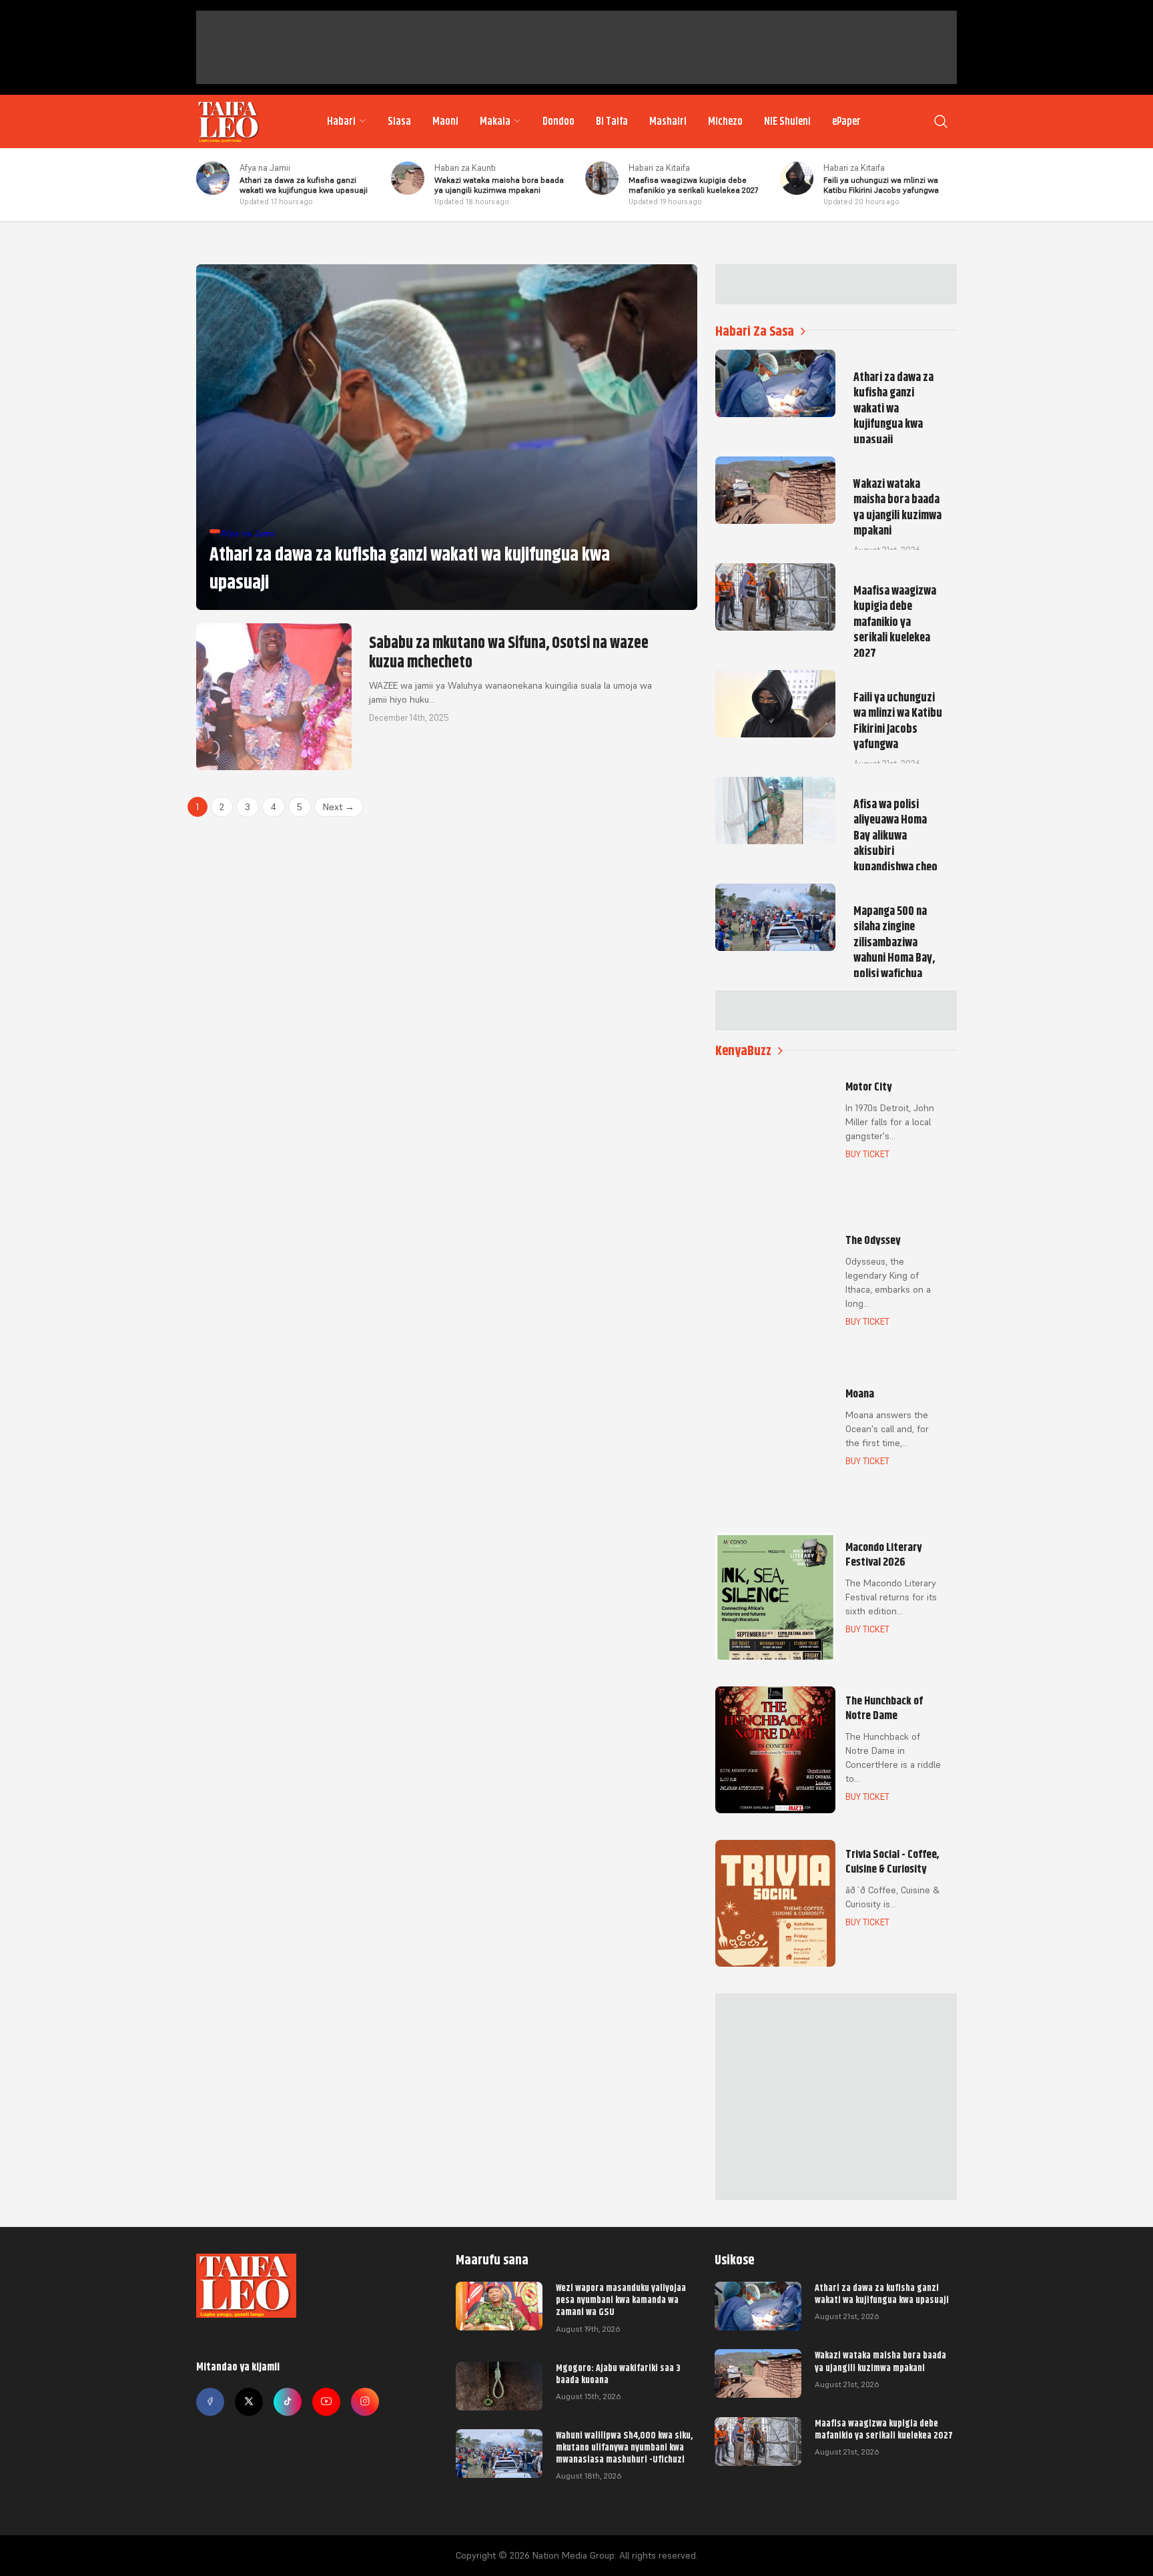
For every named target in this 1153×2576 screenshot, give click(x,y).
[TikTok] (288, 2402)
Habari (341, 121)
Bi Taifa (612, 121)
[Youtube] (326, 2402)
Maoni (445, 121)
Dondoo (558, 121)
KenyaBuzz (743, 1051)
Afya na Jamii (265, 168)
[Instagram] (365, 2402)
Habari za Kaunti (465, 168)
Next (339, 807)
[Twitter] (249, 2402)
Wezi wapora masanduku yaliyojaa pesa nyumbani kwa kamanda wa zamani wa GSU (621, 2300)
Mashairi (668, 121)
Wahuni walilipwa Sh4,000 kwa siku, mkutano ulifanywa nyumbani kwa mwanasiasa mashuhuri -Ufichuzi (624, 2447)
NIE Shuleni (787, 121)
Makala (495, 121)
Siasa (399, 121)
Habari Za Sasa (755, 331)
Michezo (725, 121)
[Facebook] (210, 2402)
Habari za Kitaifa (659, 168)
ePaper (846, 121)
